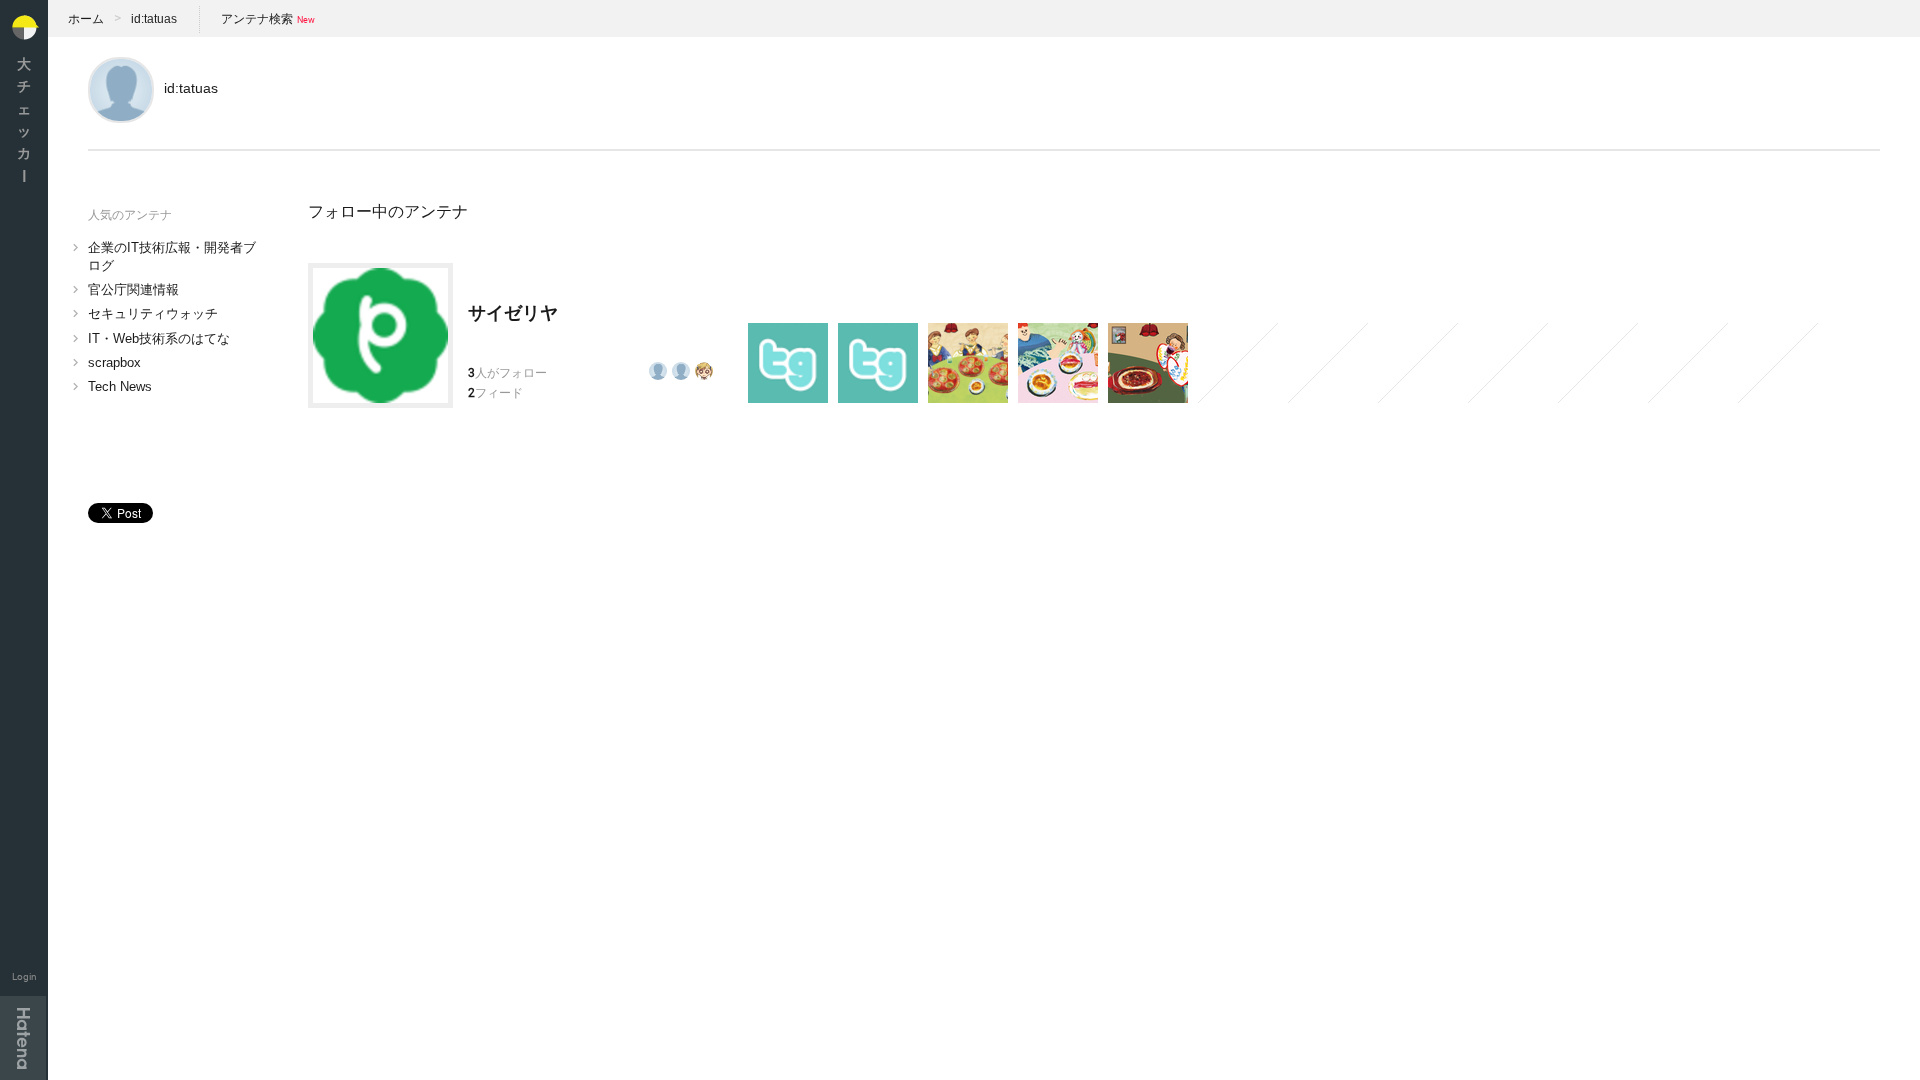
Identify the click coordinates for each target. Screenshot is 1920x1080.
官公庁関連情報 (133, 289)
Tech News (120, 386)
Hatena (23, 1038)
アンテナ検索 (257, 19)
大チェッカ (24, 119)
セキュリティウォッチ (153, 313)
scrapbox (114, 362)
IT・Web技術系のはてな (159, 338)
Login (24, 976)
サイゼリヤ (513, 313)
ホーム (86, 19)
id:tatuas (154, 19)
